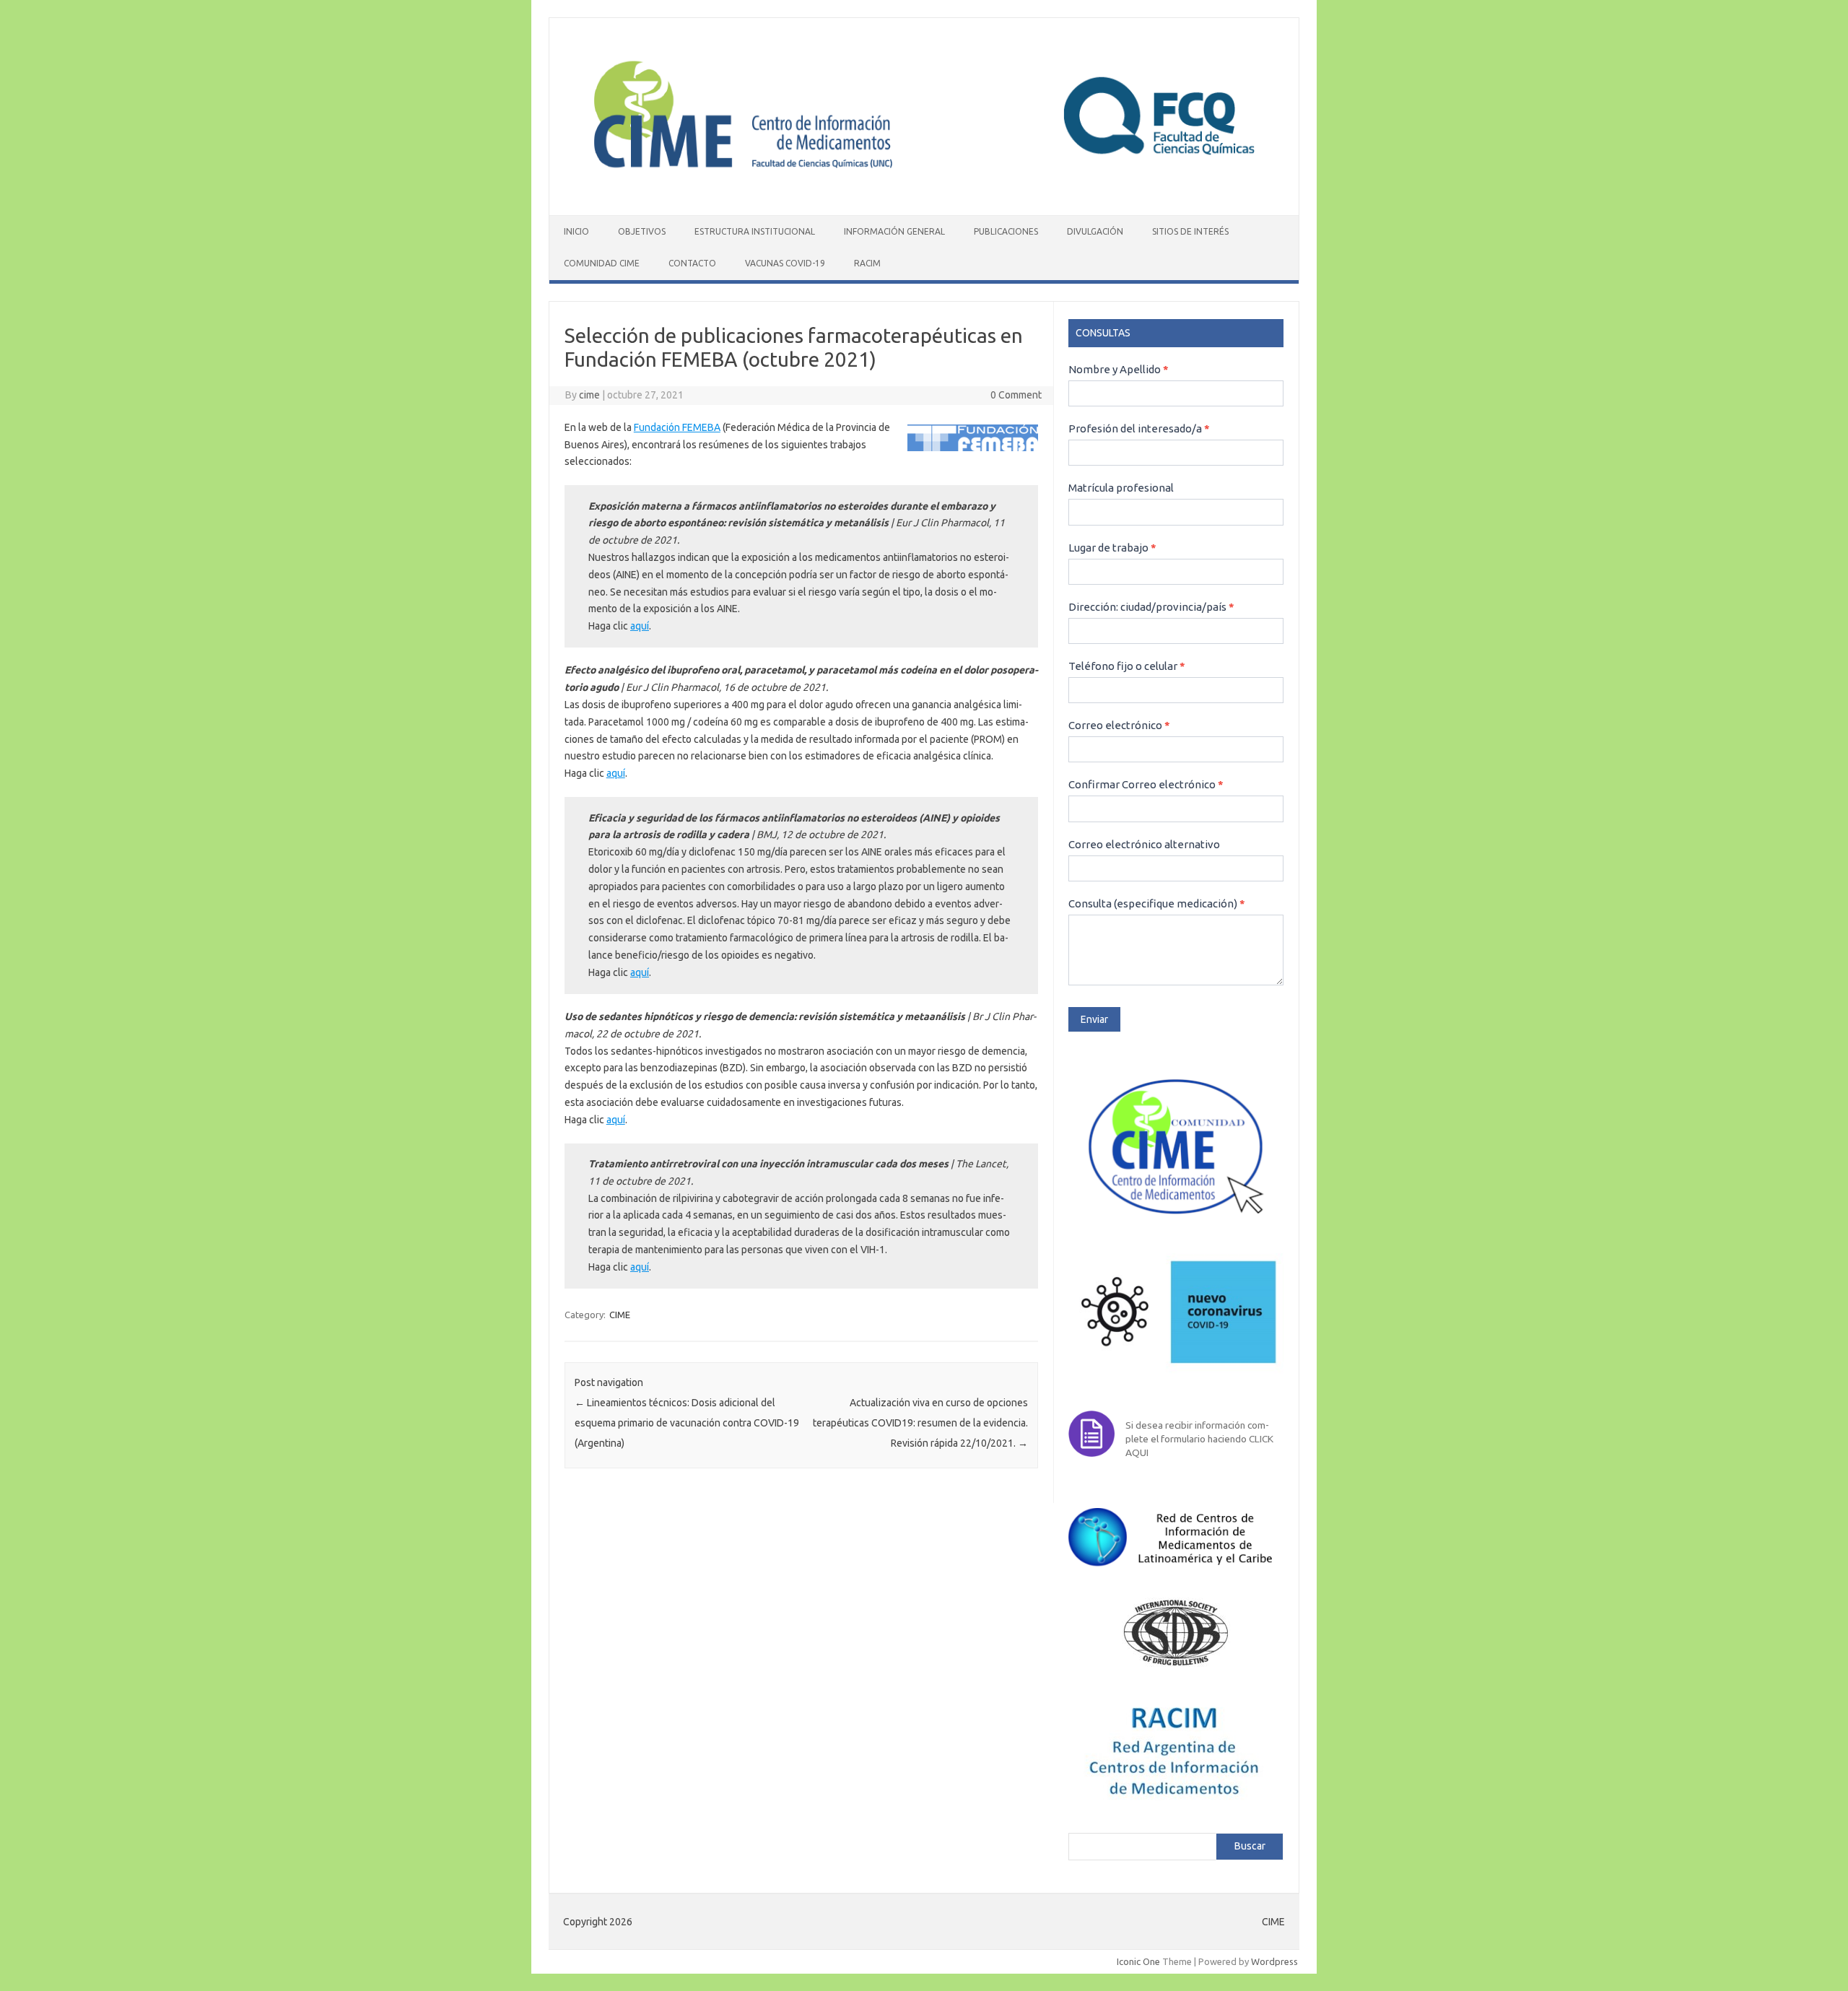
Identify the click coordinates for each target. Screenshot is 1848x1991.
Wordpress (1274, 1961)
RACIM (867, 263)
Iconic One (1138, 1961)
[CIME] (924, 191)
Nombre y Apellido (1119, 369)
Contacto (692, 263)
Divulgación (1095, 231)
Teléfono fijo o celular (1127, 666)
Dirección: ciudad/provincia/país (1151, 607)
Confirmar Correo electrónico (1146, 784)
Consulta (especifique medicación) (1157, 903)
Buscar (1250, 1846)
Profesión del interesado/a (1139, 428)
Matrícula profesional (1121, 488)
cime (589, 395)
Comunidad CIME (602, 263)
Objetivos (642, 231)
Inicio (576, 231)
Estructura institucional (755, 231)
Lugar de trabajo (1112, 548)
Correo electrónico (1119, 725)
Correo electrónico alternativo (1144, 844)
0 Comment (1016, 395)
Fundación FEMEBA (677, 427)
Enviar (1094, 1019)
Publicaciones (1006, 231)
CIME (620, 1315)
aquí (640, 626)
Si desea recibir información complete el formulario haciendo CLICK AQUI (1199, 1439)
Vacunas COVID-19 (785, 263)
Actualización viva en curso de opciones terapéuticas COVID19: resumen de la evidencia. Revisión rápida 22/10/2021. (920, 1423)
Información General (894, 231)
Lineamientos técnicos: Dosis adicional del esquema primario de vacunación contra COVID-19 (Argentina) (687, 1423)
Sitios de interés (1190, 231)
